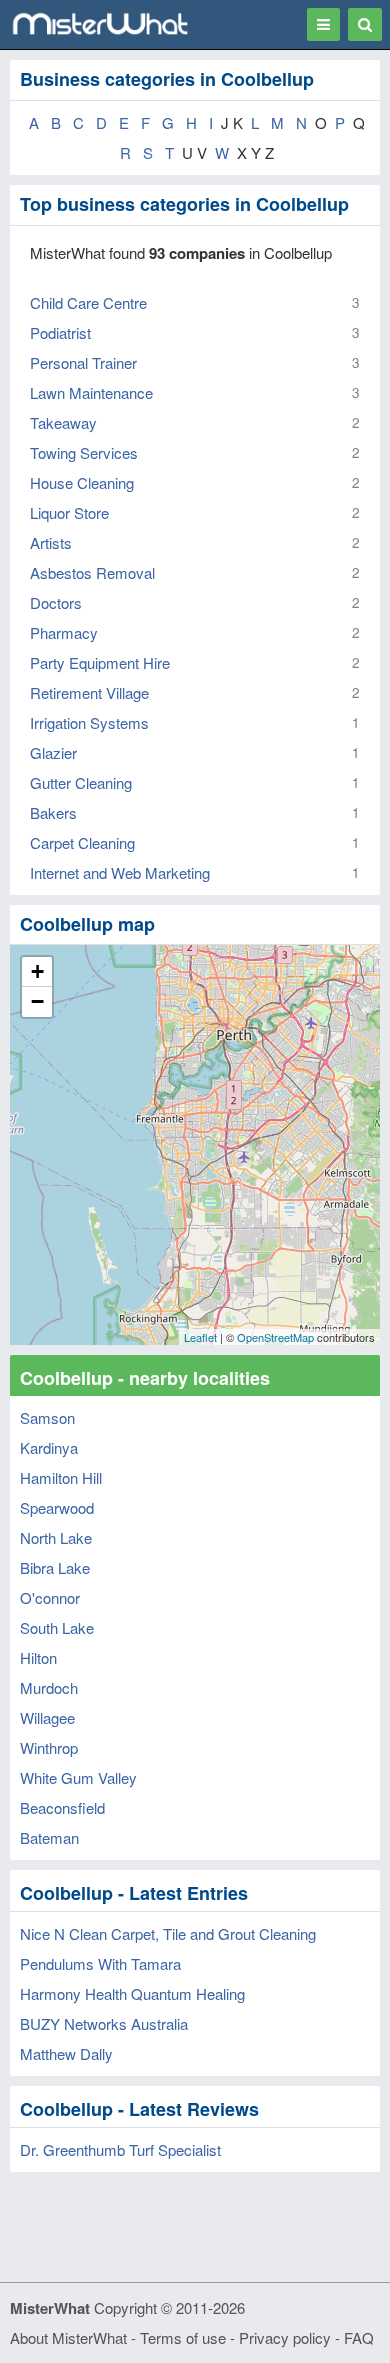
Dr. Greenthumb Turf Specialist (120, 2149)
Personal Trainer (83, 362)
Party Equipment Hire (100, 662)
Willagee (47, 1717)
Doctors (56, 602)
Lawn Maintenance (91, 392)
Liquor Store (69, 512)
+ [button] (37, 971)
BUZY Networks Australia (104, 2023)
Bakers (53, 812)
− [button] (37, 1001)
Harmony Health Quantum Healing (132, 1993)
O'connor (50, 1597)
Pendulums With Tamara (100, 1963)
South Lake (57, 1627)
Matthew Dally (66, 2053)
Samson (47, 1417)
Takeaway (63, 422)
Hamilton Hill (61, 1477)
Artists (51, 542)
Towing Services (84, 452)
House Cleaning (82, 482)
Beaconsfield (62, 1807)
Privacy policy (285, 2337)
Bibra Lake (55, 1567)
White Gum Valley (78, 1777)
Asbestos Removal (92, 572)
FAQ (359, 2337)
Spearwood (57, 1507)
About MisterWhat (68, 2337)
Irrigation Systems (89, 722)
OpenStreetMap (275, 1337)
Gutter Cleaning (81, 782)
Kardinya (49, 1447)
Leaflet (200, 1337)
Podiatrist (60, 332)
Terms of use (183, 2337)
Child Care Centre (88, 302)
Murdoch (49, 1687)
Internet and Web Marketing (120, 872)
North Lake (56, 1537)
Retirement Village (89, 692)
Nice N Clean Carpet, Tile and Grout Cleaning (168, 1933)
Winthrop (49, 1747)
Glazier (53, 752)
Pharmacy (64, 632)
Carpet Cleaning (82, 842)
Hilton (38, 1657)
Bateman (49, 1837)
